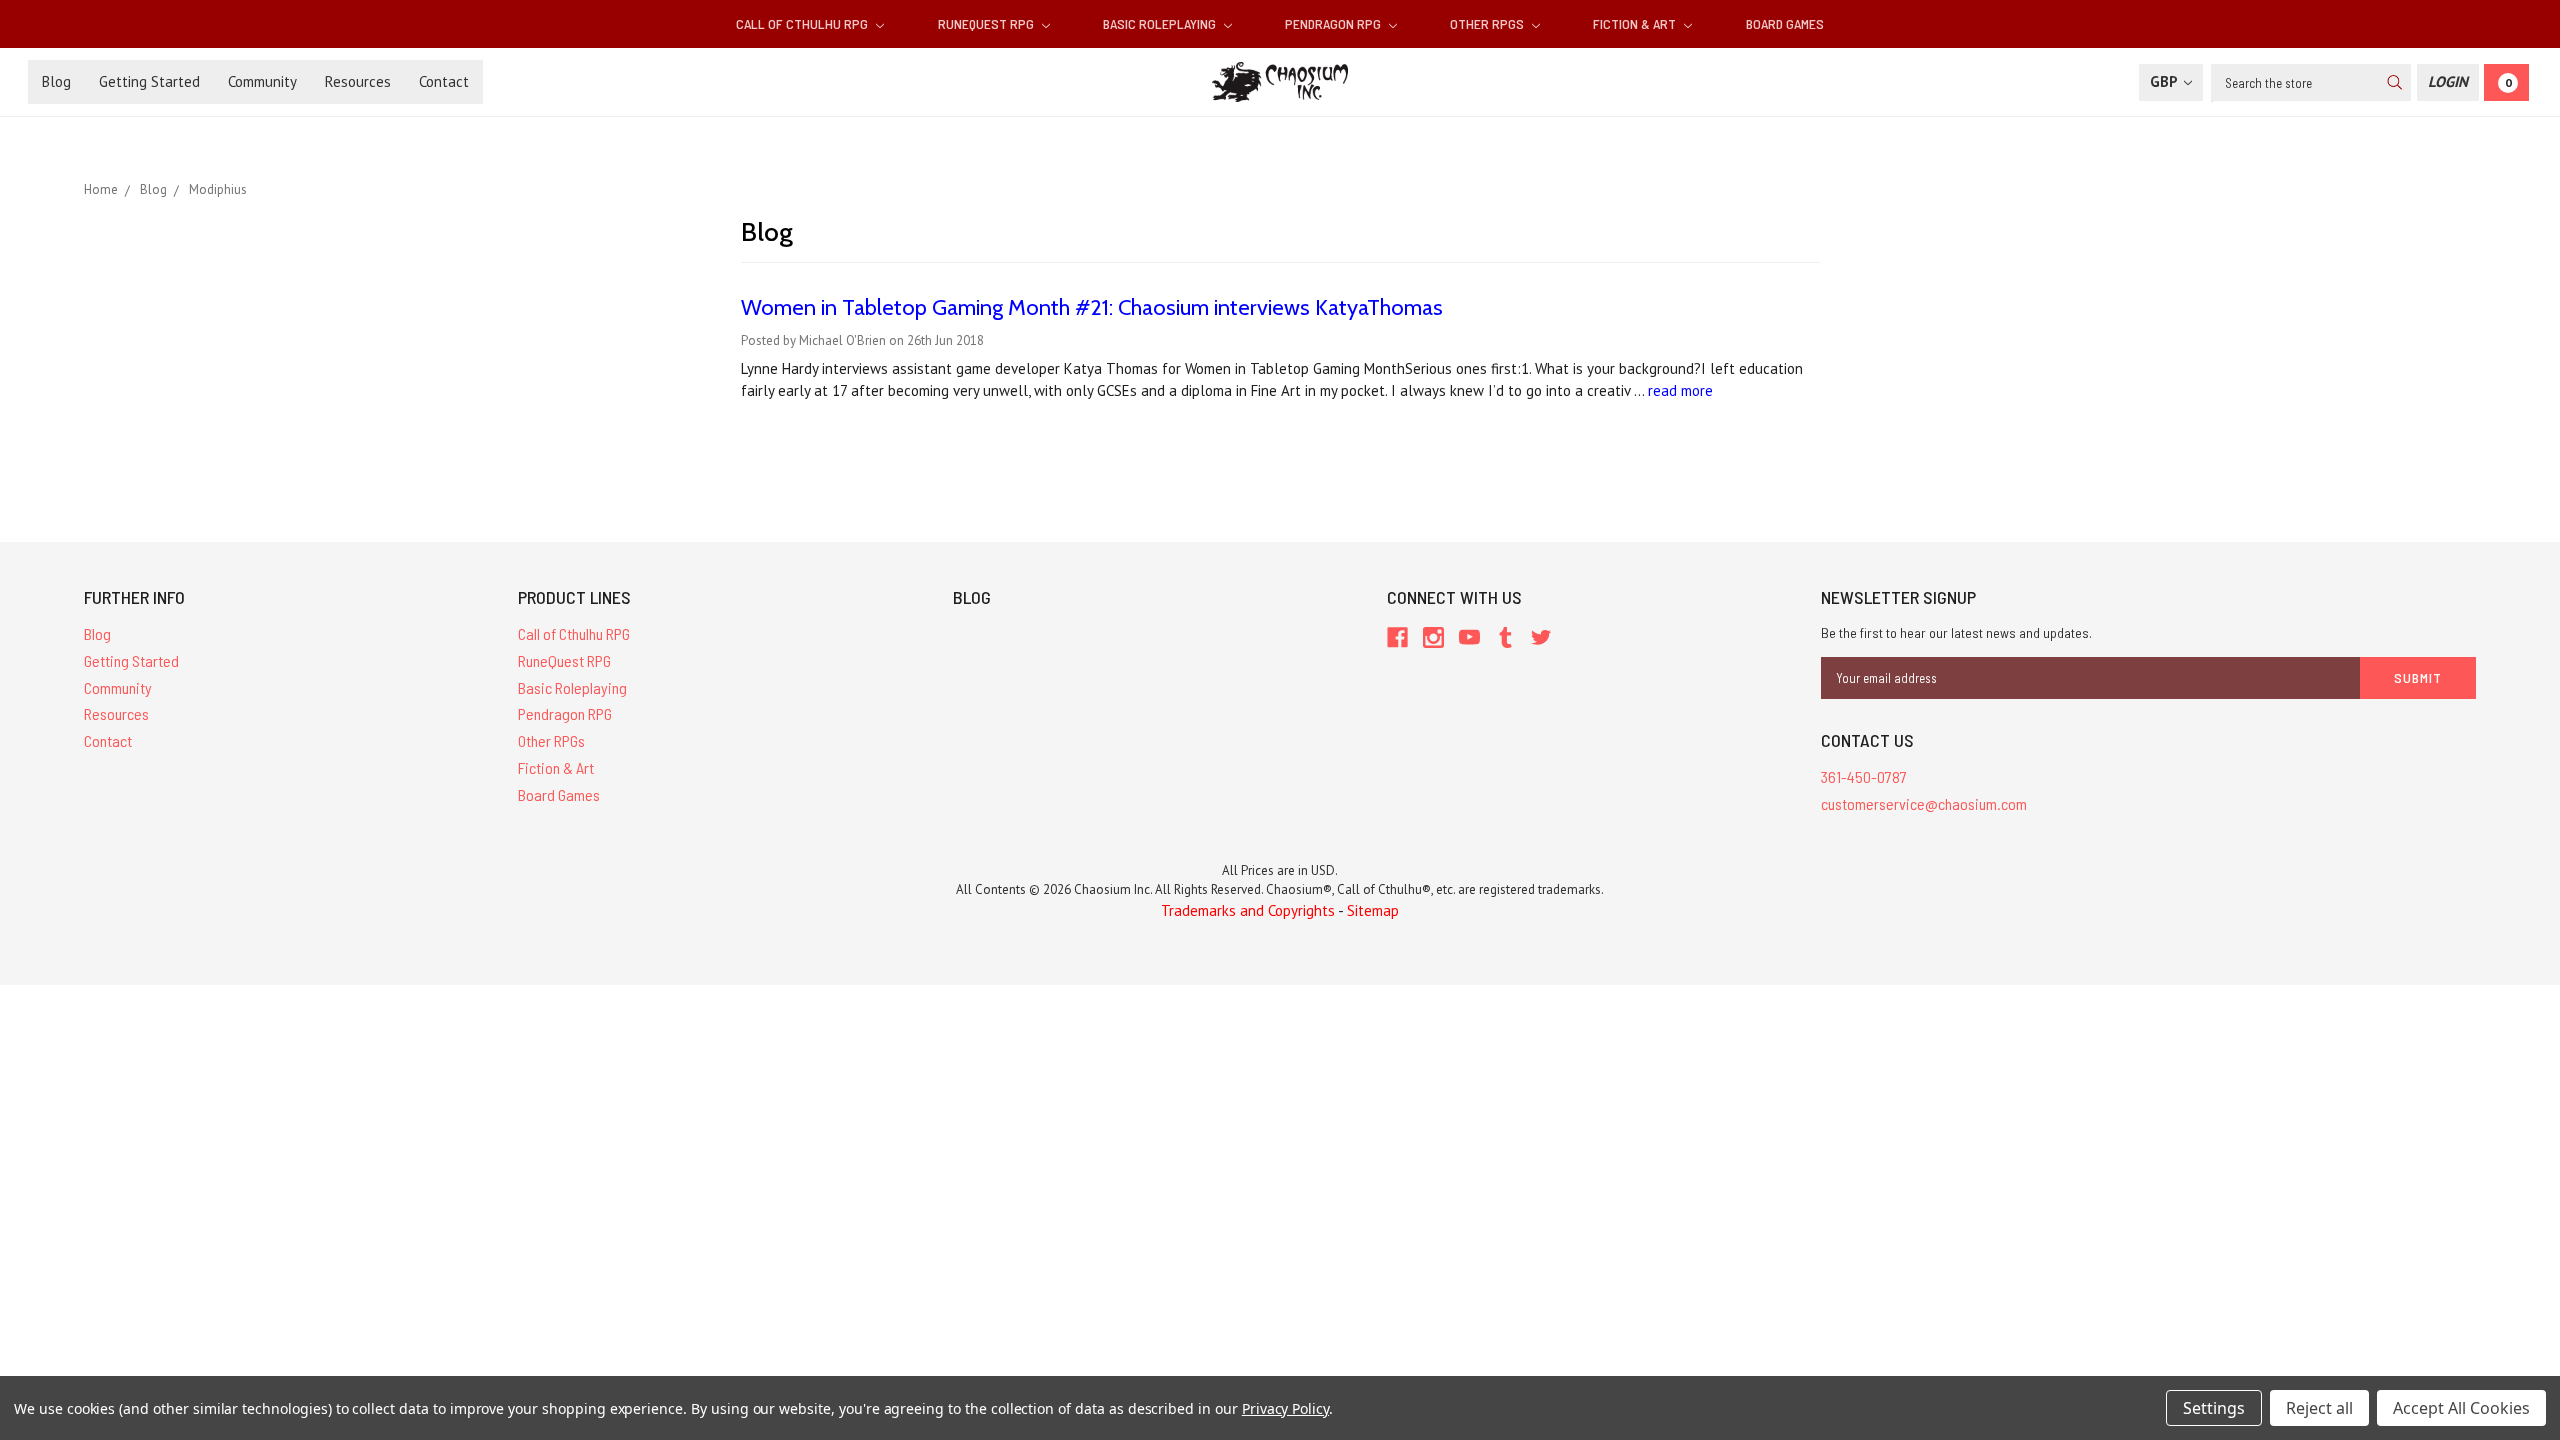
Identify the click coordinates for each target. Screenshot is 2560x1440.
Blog (56, 81)
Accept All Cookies (2461, 1408)
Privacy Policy (1285, 1408)
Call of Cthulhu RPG (803, 23)
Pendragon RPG (1334, 23)
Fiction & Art (1636, 23)
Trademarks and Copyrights (1248, 910)
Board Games (1785, 23)
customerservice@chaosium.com (1924, 803)
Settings (2214, 1408)
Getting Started (149, 81)
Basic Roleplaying (1161, 23)
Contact (444, 81)
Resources (358, 81)
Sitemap (1373, 910)
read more (1680, 390)
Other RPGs (1488, 23)
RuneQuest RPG (987, 23)
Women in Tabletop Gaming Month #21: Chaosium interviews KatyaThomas (1092, 307)
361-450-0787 (1864, 776)
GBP (2165, 81)
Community (262, 81)
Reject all (2319, 1408)
